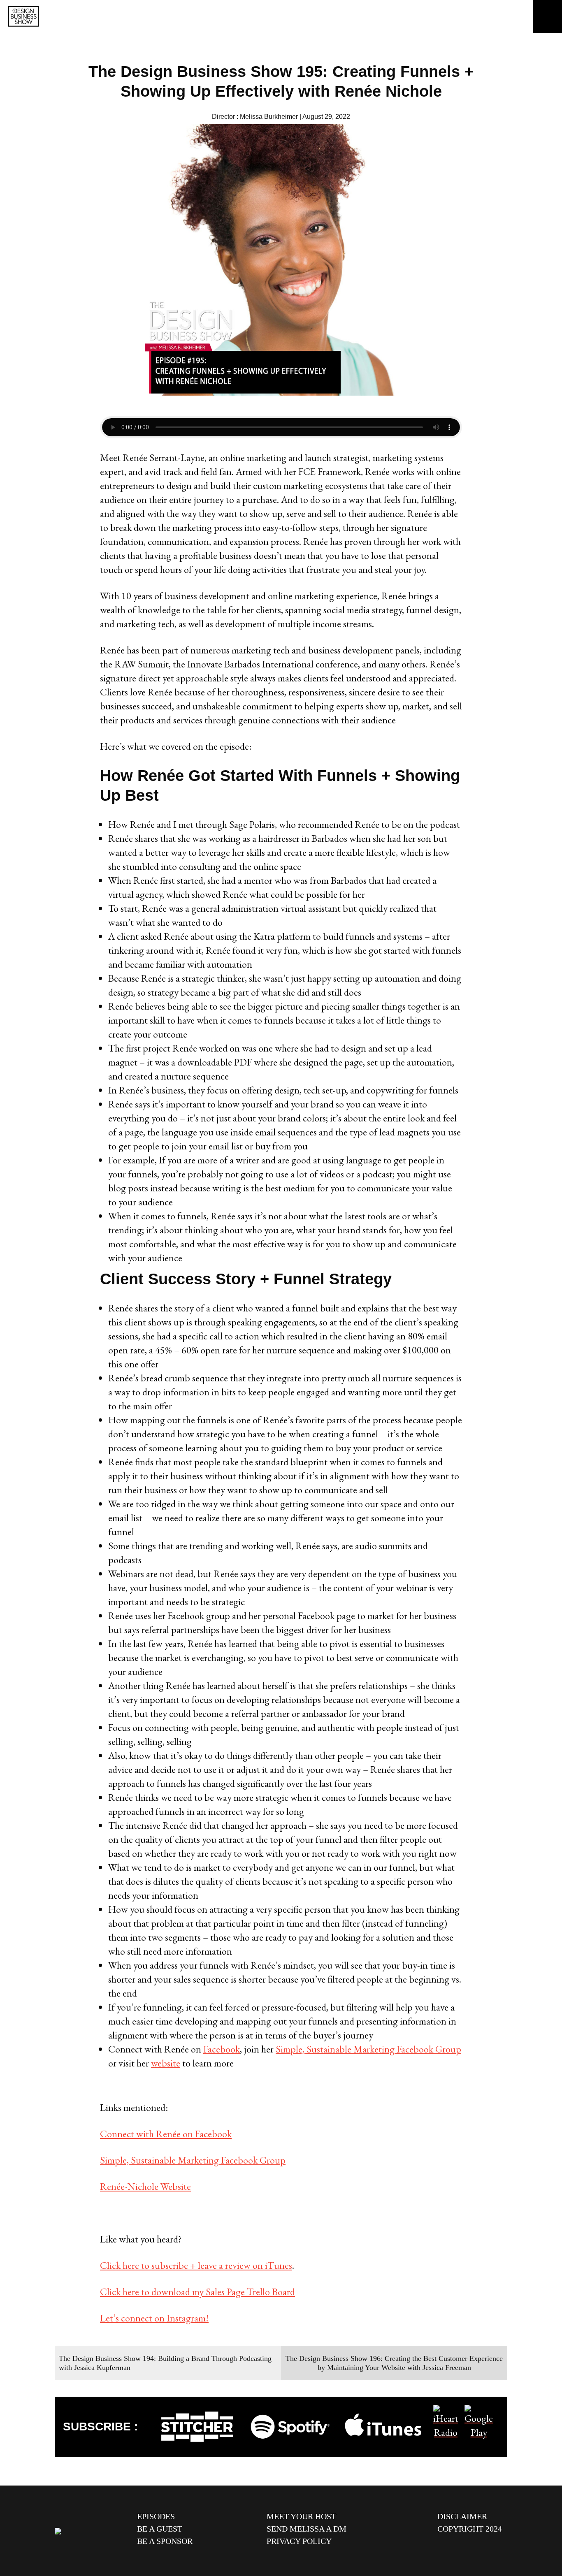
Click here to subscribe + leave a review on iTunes (196, 2265)
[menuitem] (196, 2516)
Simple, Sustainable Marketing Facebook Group (368, 2049)
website (166, 2063)
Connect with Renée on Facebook (166, 2134)
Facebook (222, 2049)
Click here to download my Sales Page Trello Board (197, 2292)
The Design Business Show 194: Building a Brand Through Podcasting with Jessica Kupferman (165, 2363)
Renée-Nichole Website (145, 2186)
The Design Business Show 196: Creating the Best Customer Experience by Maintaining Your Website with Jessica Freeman (394, 2363)
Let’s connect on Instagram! (154, 2318)
